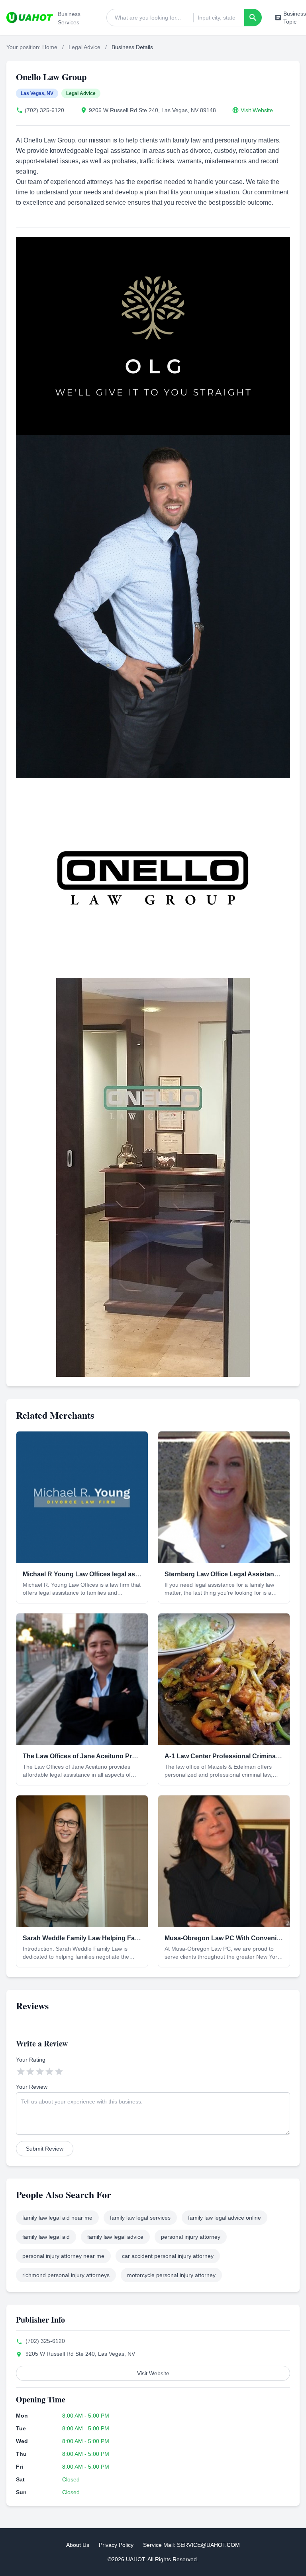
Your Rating (31, 2060)
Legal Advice (84, 47)
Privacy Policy (116, 2545)
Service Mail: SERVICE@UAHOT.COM (191, 2545)
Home (50, 47)
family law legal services (140, 2218)
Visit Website (257, 110)
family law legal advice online (225, 2218)
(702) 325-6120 (44, 110)
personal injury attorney (191, 2237)
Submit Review (45, 2149)
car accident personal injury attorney (168, 2256)
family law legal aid (46, 2237)
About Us (78, 2545)
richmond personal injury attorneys (66, 2275)
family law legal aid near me (57, 2218)
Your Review (32, 2087)
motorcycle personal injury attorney (171, 2275)
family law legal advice (115, 2237)
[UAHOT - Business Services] (30, 18)
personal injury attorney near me (63, 2256)
